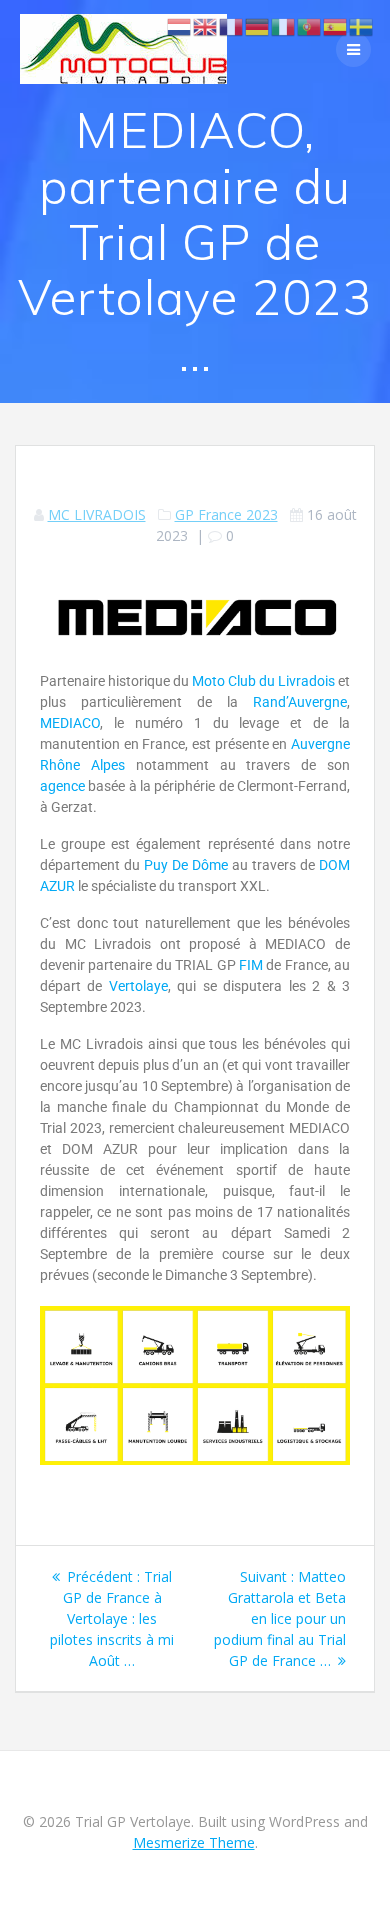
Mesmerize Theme (194, 1842)
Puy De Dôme (186, 865)
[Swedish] (362, 25)
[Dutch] (180, 25)
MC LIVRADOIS (97, 514)
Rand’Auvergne (300, 702)
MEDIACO (70, 723)
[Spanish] (336, 25)
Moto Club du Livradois (263, 681)
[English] (206, 25)
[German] (258, 25)
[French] (232, 25)
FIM (251, 965)
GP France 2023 (226, 514)
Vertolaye (138, 986)
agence (62, 786)
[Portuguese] (310, 25)
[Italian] (284, 25)
